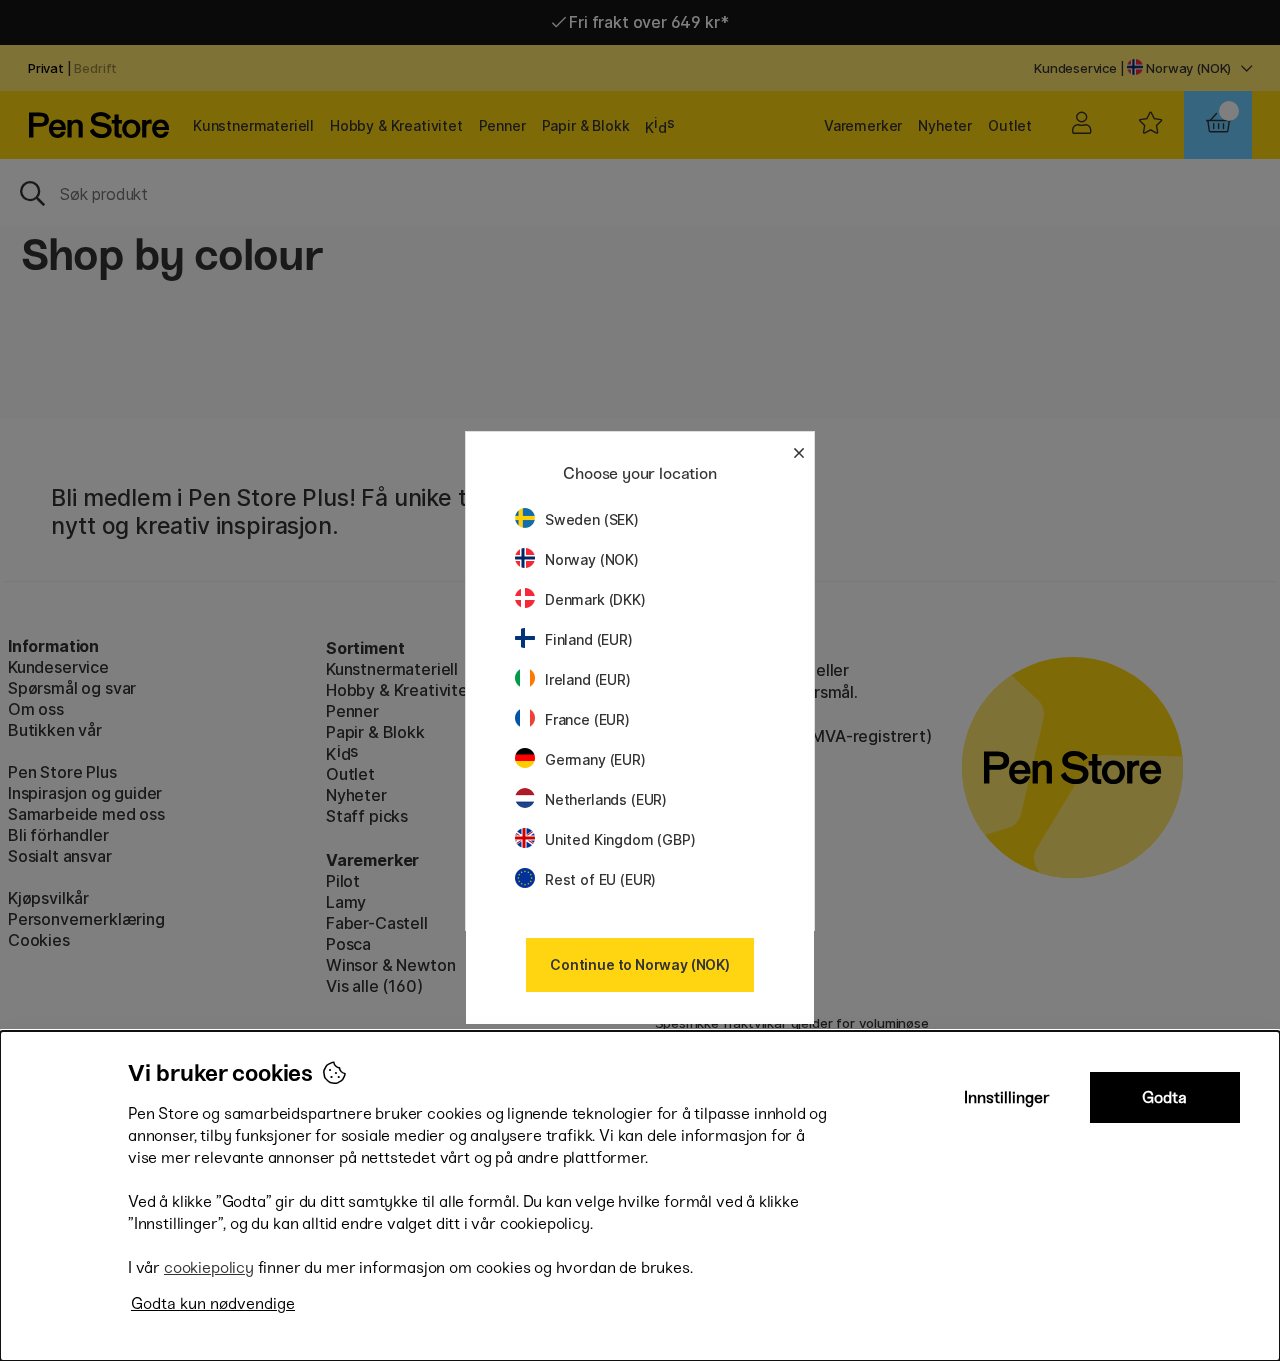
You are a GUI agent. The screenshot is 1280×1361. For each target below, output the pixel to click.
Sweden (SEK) (592, 519)
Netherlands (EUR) (606, 799)
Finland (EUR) (589, 639)
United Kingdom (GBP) (620, 839)
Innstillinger (1007, 1097)
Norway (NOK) (592, 559)
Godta (1164, 1097)
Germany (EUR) (595, 759)
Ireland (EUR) (588, 679)
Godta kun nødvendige (213, 1303)
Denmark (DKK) (595, 599)
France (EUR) (587, 719)
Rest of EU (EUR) (600, 879)
